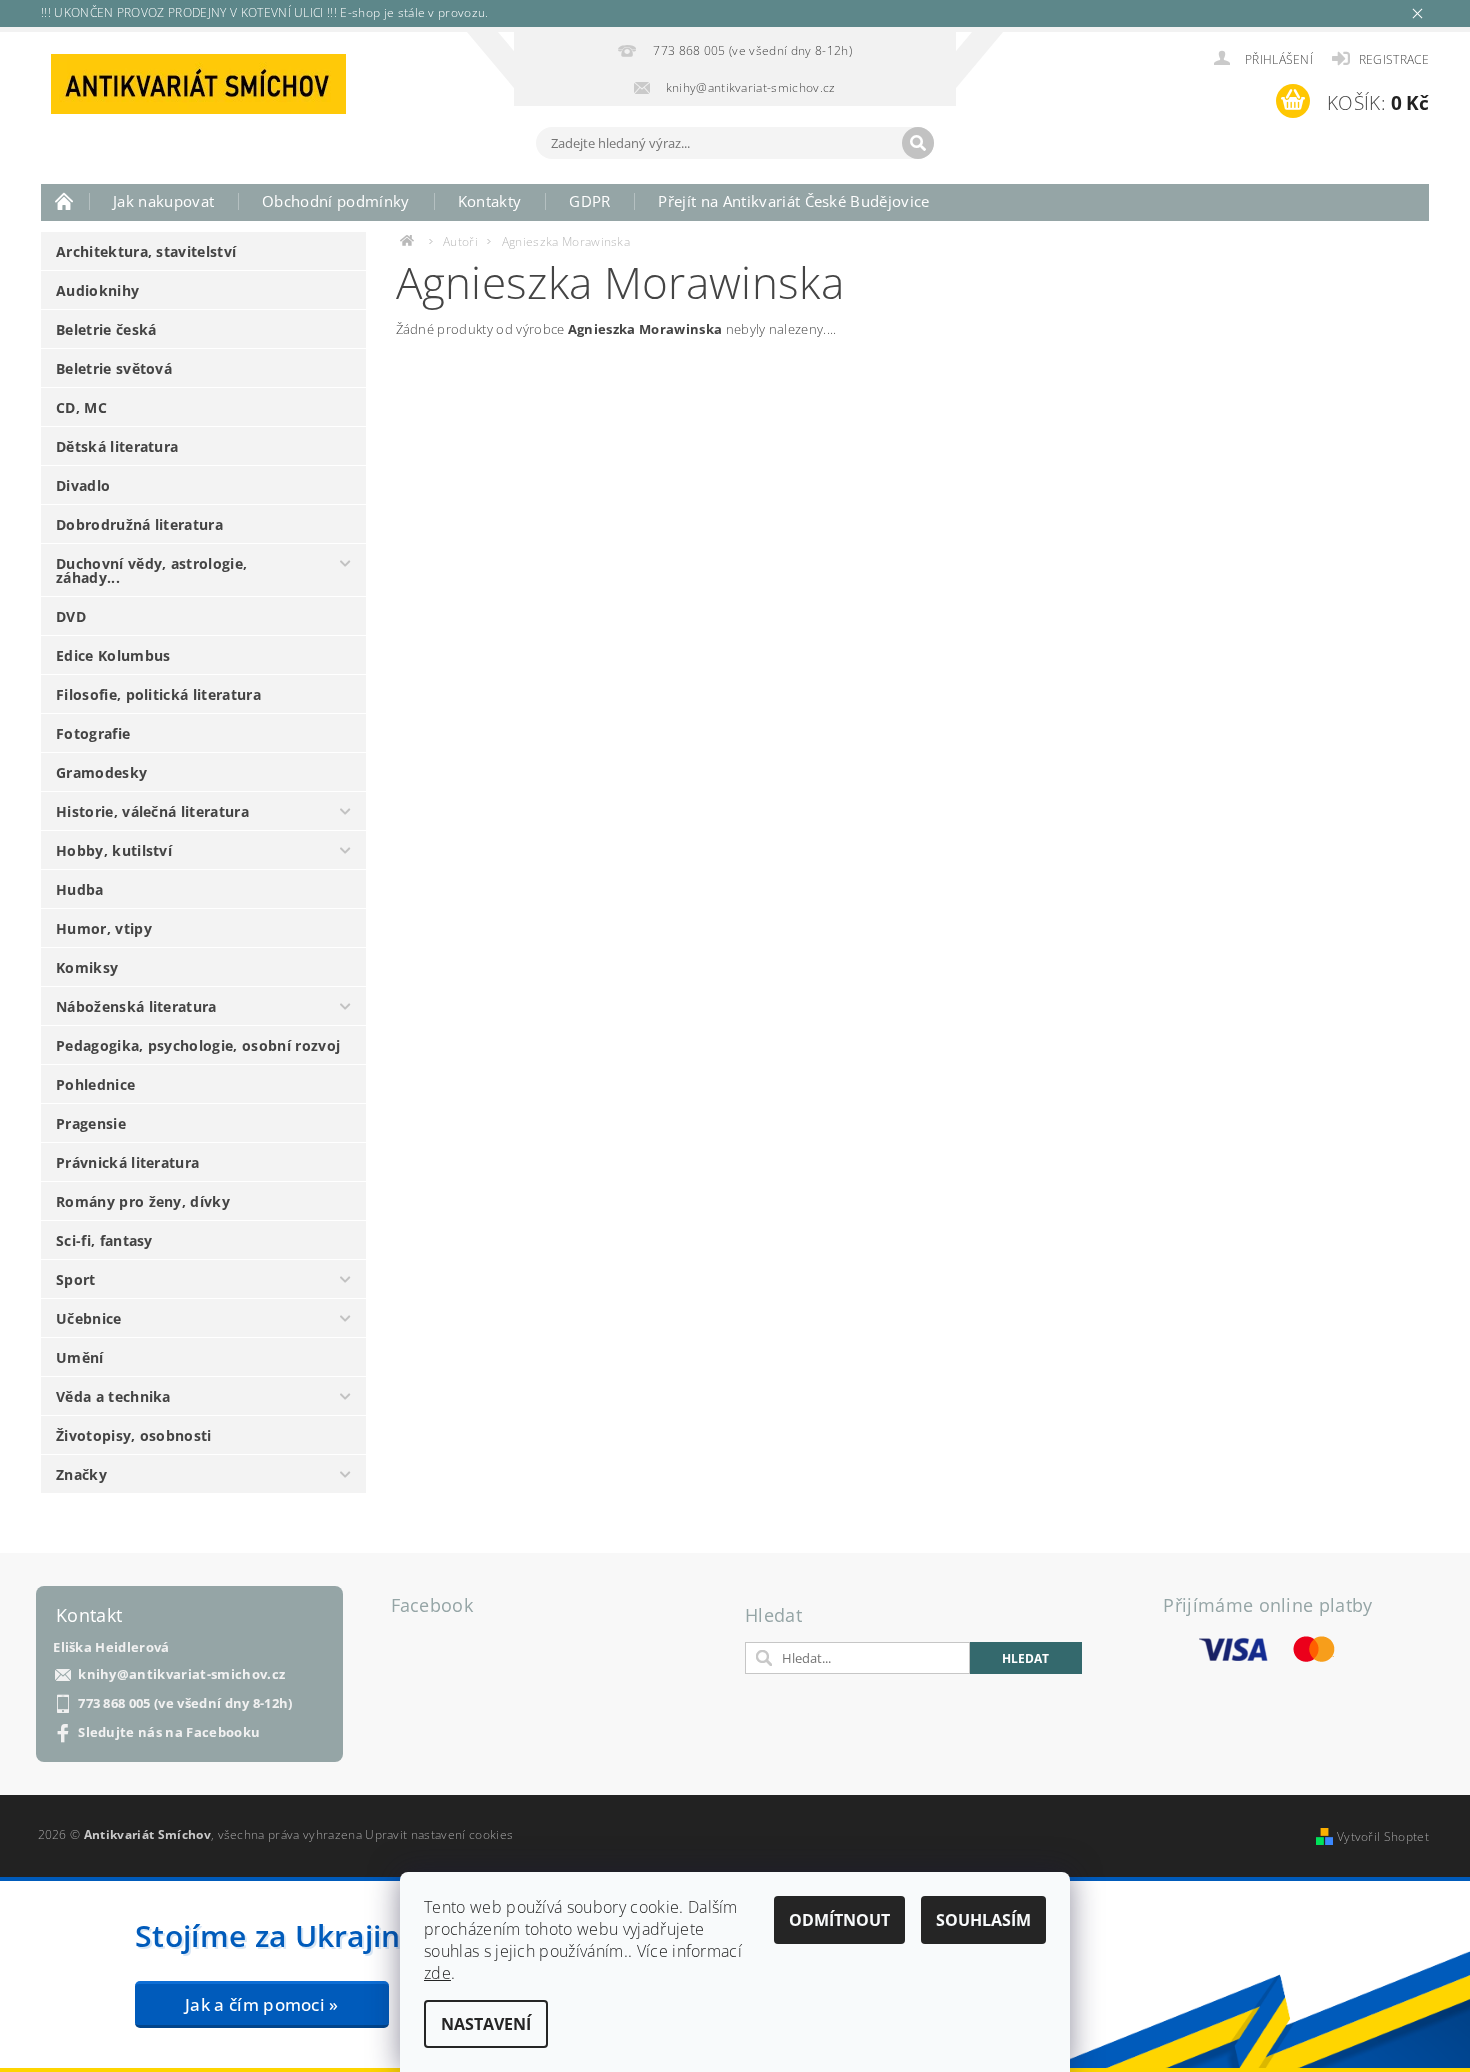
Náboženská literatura (136, 1006)
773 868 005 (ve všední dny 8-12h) (185, 1703)
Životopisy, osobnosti (134, 1435)
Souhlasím (983, 1920)
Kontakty (490, 201)
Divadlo (83, 485)
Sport (76, 1279)
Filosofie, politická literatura (158, 694)
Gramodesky (101, 772)
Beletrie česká (106, 329)
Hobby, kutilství (114, 850)
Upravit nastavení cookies (439, 1834)
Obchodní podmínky (335, 201)
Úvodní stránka (65, 201)
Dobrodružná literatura (139, 524)
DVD (71, 616)
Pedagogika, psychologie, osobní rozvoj (198, 1045)
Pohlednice (95, 1084)
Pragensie (91, 1123)
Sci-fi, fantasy (104, 1240)
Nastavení (486, 2024)
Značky (81, 1474)
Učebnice (89, 1318)
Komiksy (87, 967)
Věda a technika (113, 1396)
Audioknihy (97, 290)
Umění (80, 1357)
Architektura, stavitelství (146, 251)
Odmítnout (839, 1920)
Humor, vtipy (104, 928)
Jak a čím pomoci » (262, 2004)
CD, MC (81, 407)
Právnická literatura (127, 1162)
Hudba (80, 889)
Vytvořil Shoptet (1383, 1836)
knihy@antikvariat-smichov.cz (181, 1674)
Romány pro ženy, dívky (143, 1201)
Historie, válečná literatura (152, 811)
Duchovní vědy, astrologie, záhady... (151, 570)
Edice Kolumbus (113, 655)
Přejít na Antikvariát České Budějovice (793, 201)
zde (437, 1973)
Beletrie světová (114, 368)
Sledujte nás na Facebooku (169, 1732)
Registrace (1394, 59)
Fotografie (93, 733)
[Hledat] (918, 143)
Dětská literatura (117, 446)
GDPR (589, 201)
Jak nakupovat (163, 201)
